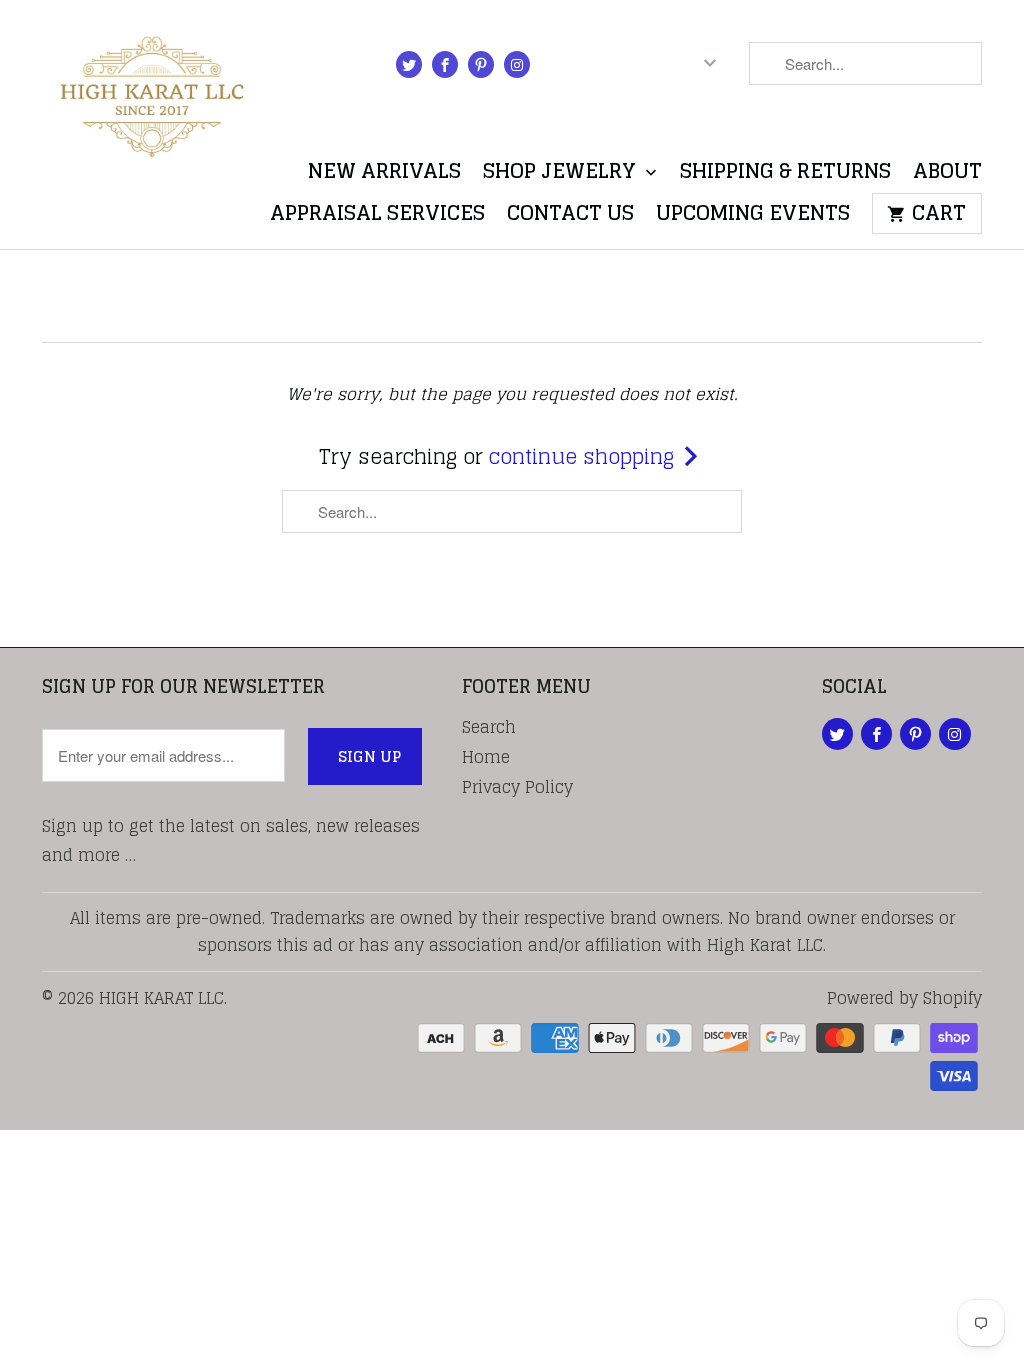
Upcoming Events (753, 217)
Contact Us (570, 217)
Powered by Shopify (904, 998)
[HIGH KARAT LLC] (152, 91)
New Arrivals (384, 175)
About (947, 175)
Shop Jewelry (562, 175)
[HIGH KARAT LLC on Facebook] (445, 64)
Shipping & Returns (785, 175)
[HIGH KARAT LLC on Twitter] (409, 64)
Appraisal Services (377, 217)
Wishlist (933, 123)
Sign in (589, 67)
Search (489, 727)
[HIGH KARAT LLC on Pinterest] (481, 64)
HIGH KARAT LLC (161, 998)
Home (486, 757)
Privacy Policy (517, 787)
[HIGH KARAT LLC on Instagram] (517, 64)
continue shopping (584, 457)
